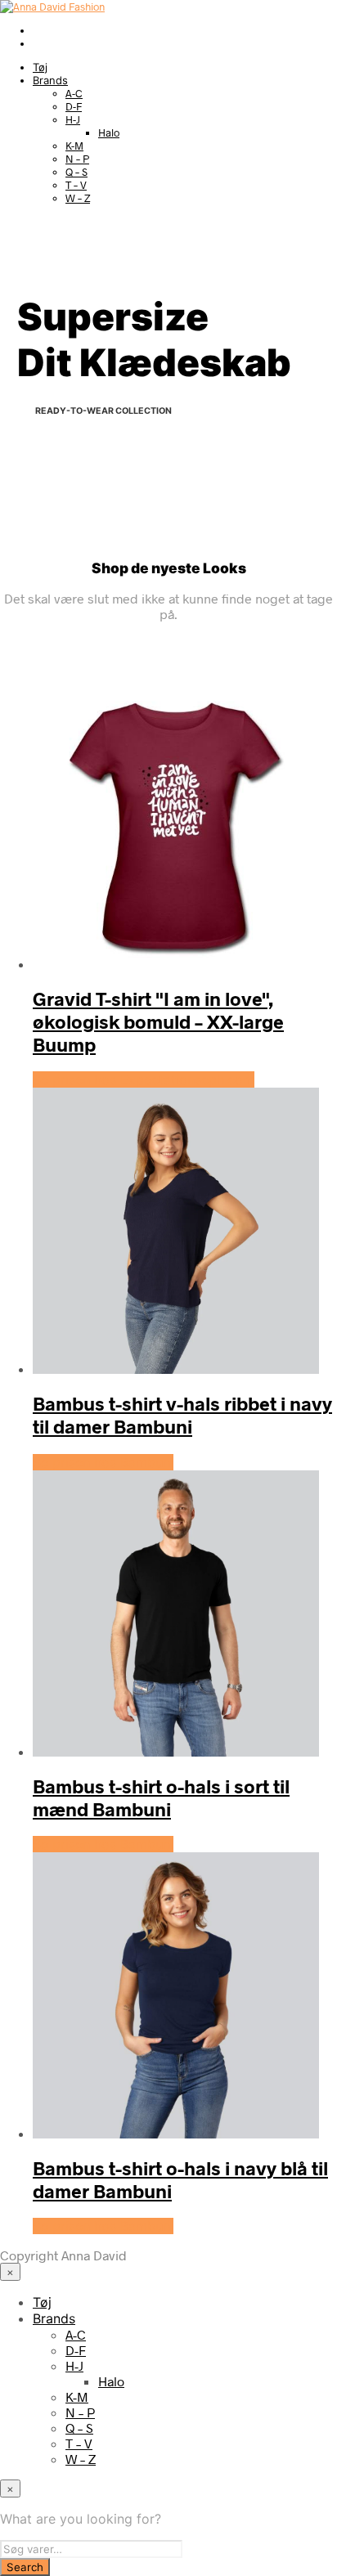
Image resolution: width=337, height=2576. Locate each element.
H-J (73, 119)
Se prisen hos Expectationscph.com (144, 1079)
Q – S (76, 172)
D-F (74, 106)
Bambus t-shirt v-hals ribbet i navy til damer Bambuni (182, 1415)
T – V (76, 185)
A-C (74, 93)
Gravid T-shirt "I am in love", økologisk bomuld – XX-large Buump (158, 1021)
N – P (77, 159)
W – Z (78, 198)
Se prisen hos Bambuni (103, 1462)
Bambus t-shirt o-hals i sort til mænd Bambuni (161, 1797)
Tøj (40, 67)
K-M (74, 146)
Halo (109, 132)
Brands (50, 80)
